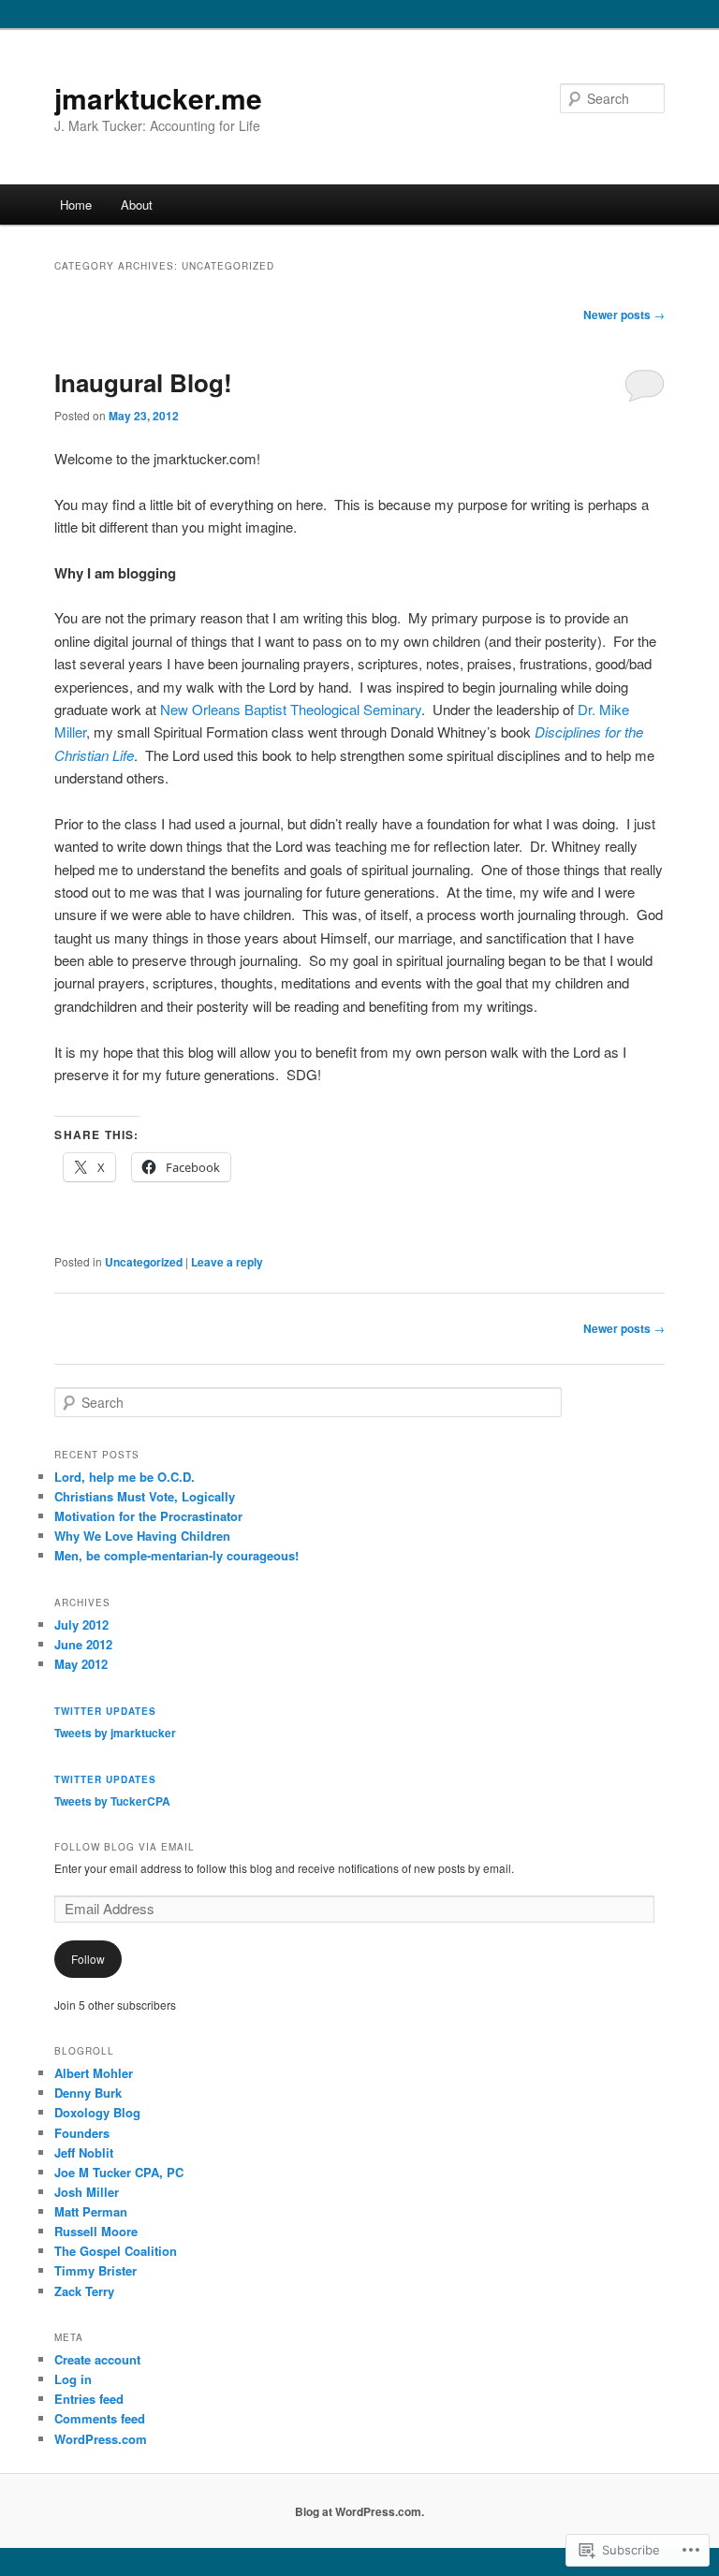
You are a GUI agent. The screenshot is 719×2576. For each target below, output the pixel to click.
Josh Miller (87, 2192)
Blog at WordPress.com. (359, 2511)
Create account (97, 2359)
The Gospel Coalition (116, 2251)
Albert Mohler (94, 2073)
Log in (73, 2379)
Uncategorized (144, 1262)
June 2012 (83, 1644)
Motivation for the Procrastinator (148, 1516)
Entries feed (89, 2399)
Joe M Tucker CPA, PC (119, 2172)
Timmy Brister (95, 2270)
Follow (88, 1959)
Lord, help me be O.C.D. (125, 1477)
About (137, 205)
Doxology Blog (97, 2112)
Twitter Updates (105, 1711)
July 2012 (81, 1625)
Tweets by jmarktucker (115, 1733)
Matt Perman (91, 2211)
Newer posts (624, 315)
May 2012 (81, 1664)
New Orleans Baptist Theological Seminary (291, 709)
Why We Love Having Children (142, 1536)
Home (76, 205)
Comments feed (100, 2418)
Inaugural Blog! (143, 382)
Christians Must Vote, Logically (145, 1496)
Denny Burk (88, 2093)
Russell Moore (96, 2231)
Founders (82, 2133)
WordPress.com (101, 2439)
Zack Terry (84, 2291)
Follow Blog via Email (125, 1847)
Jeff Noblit (84, 2152)
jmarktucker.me (158, 98)
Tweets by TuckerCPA (112, 1801)
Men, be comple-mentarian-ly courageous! (176, 1555)
